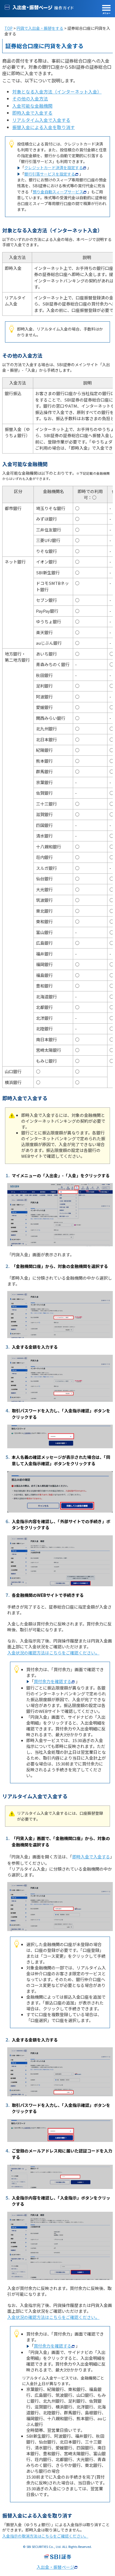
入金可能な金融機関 (32, 106)
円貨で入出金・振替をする (40, 28)
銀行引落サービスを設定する (50, 174)
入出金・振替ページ (55, 2567)
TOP (9, 28)
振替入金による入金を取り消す (44, 127)
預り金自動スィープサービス (58, 192)
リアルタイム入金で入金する (41, 120)
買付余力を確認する (53, 1681)
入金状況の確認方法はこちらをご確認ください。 (53, 1653)
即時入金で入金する (32, 113)
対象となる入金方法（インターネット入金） (57, 92)
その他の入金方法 (30, 98)
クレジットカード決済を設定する (54, 168)
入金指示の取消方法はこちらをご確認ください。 (45, 2536)
